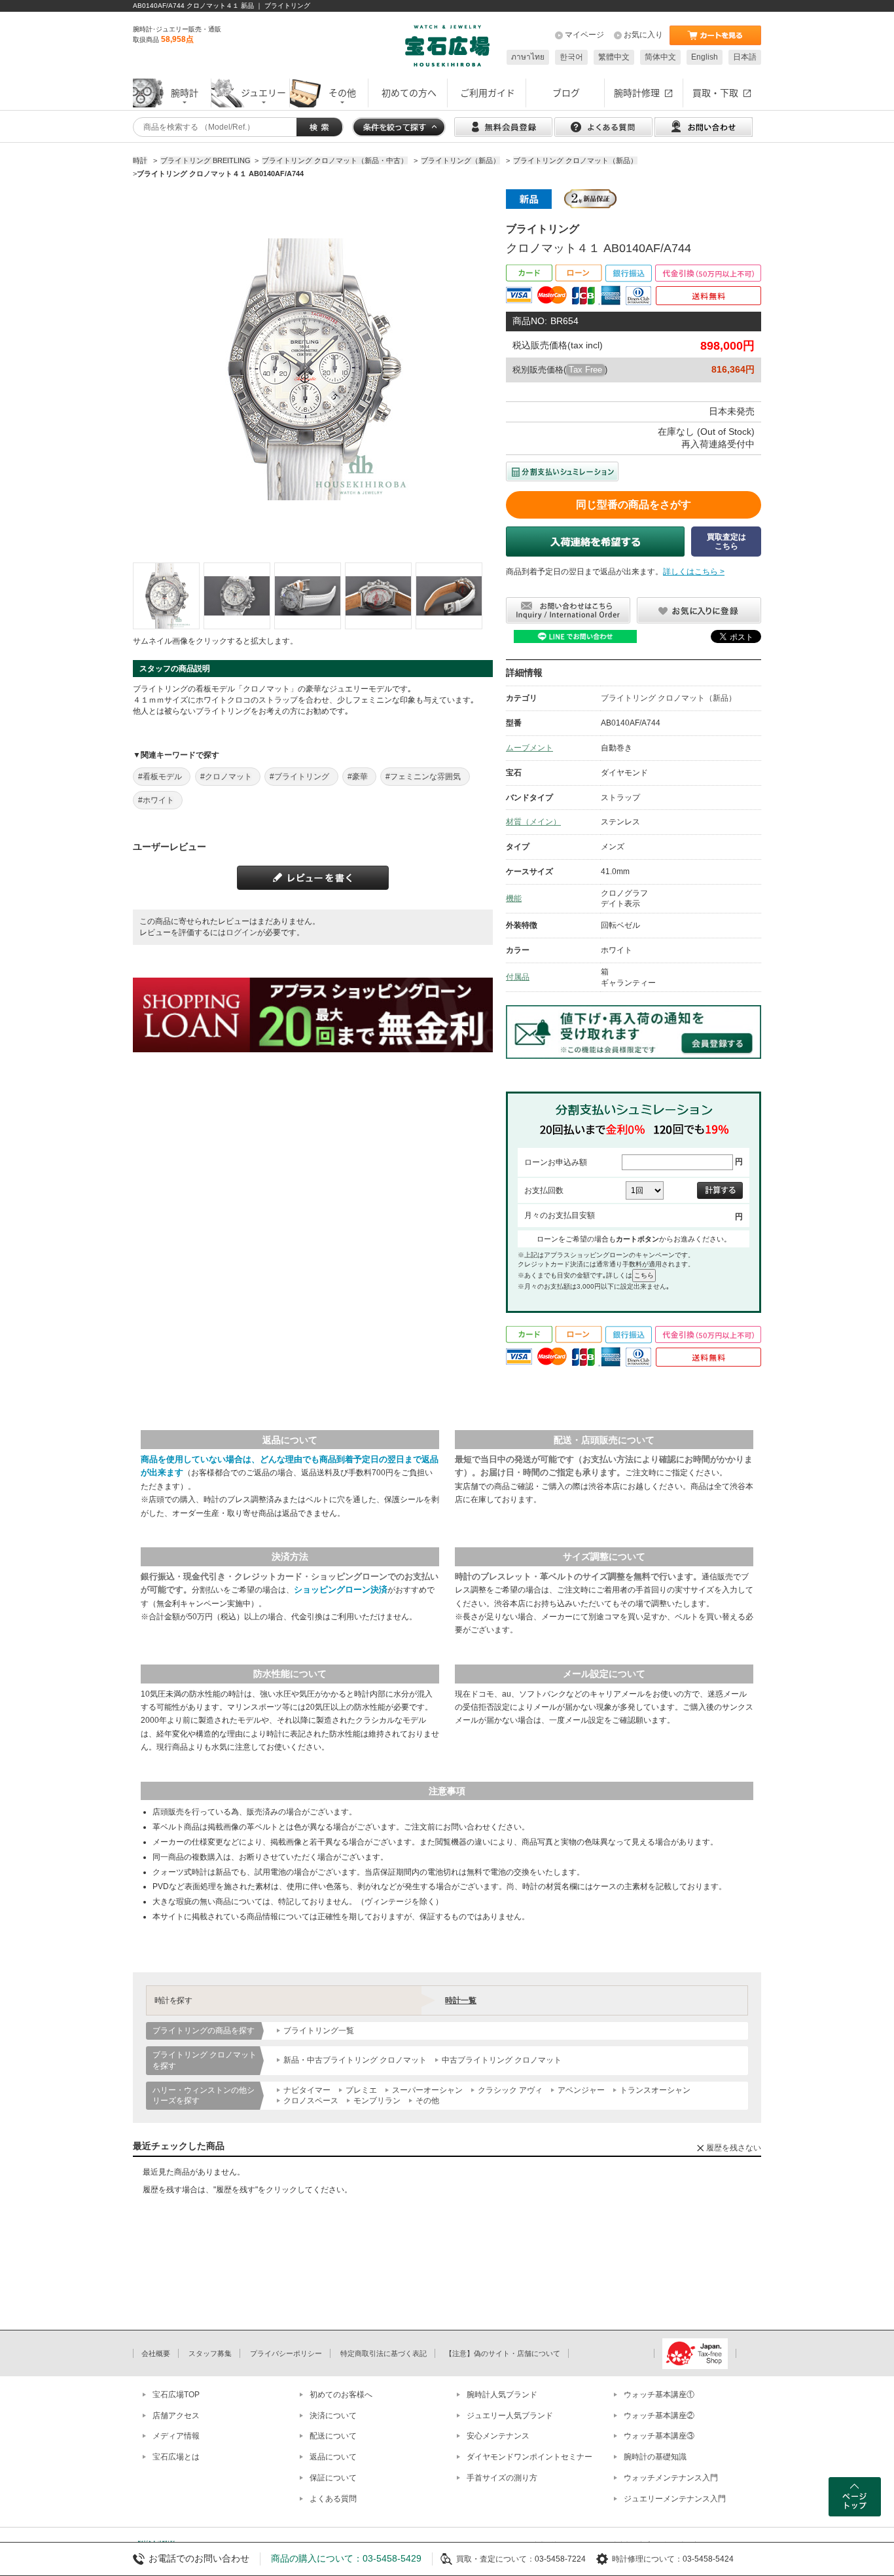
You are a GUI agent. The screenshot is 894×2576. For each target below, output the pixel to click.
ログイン (241, 932)
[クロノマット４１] (166, 596)
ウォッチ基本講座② (659, 2416)
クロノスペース (311, 2101)
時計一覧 (461, 2000)
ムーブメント (529, 748)
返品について (333, 2457)
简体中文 (660, 57)
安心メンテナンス (498, 2436)
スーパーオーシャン (427, 2090)
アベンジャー (581, 2090)
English (705, 57)
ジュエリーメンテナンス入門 (675, 2499)
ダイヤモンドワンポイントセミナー (529, 2457)
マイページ (584, 35)
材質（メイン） (533, 822)
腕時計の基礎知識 (655, 2457)
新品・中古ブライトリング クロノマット (355, 2060)
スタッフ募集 (210, 2353)
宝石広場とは (176, 2457)
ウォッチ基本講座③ (659, 2436)
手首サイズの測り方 (502, 2478)
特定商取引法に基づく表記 (384, 2353)
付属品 (518, 977)
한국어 (571, 57)
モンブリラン (377, 2101)
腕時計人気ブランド (502, 2395)
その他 (427, 2101)
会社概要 (156, 2353)
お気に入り (643, 35)
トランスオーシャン (655, 2090)
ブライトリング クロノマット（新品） (669, 698)
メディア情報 (176, 2436)
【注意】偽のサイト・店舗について (503, 2353)
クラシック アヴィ (510, 2090)
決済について (333, 2416)
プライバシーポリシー (286, 2353)
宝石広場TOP (176, 2395)
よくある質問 (333, 2499)
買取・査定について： (495, 2559)
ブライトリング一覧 (319, 2031)
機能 (514, 898)
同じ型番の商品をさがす (634, 505)
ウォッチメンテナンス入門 (671, 2478)
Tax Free (585, 370)
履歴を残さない (734, 2148)
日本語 (745, 57)
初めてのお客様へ (341, 2395)
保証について (333, 2478)
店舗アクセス (176, 2416)
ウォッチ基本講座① (659, 2395)
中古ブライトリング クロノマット (502, 2060)
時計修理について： (647, 2559)
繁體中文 (614, 57)
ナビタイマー (307, 2090)
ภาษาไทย (528, 57)
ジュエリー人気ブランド (510, 2416)
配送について (333, 2436)
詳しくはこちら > (694, 572)
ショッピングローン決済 (341, 1590)
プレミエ (361, 2090)
